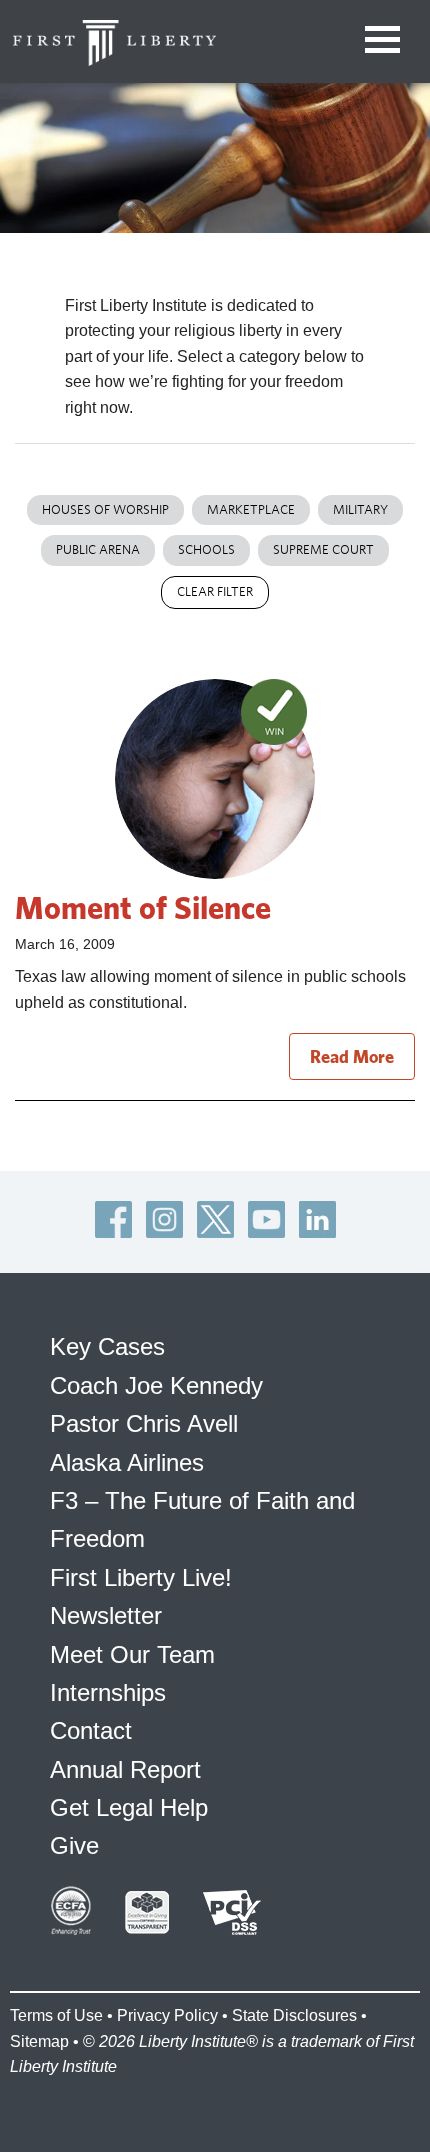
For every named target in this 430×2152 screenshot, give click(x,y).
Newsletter (106, 1615)
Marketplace (251, 509)
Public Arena (98, 549)
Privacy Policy (167, 2015)
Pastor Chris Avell (144, 1423)
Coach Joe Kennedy (156, 1385)
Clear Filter (215, 591)
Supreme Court (323, 549)
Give (74, 1845)
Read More (352, 1056)
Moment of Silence (143, 907)
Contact (91, 1730)
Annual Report (125, 1769)
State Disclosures (294, 2015)
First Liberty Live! (141, 1577)
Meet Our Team (132, 1654)
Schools (206, 549)
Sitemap (39, 2041)
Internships (108, 1692)
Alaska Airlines (127, 1462)
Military (360, 509)
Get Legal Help (129, 1807)
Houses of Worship (105, 509)
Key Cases (107, 1346)
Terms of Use (56, 2015)
